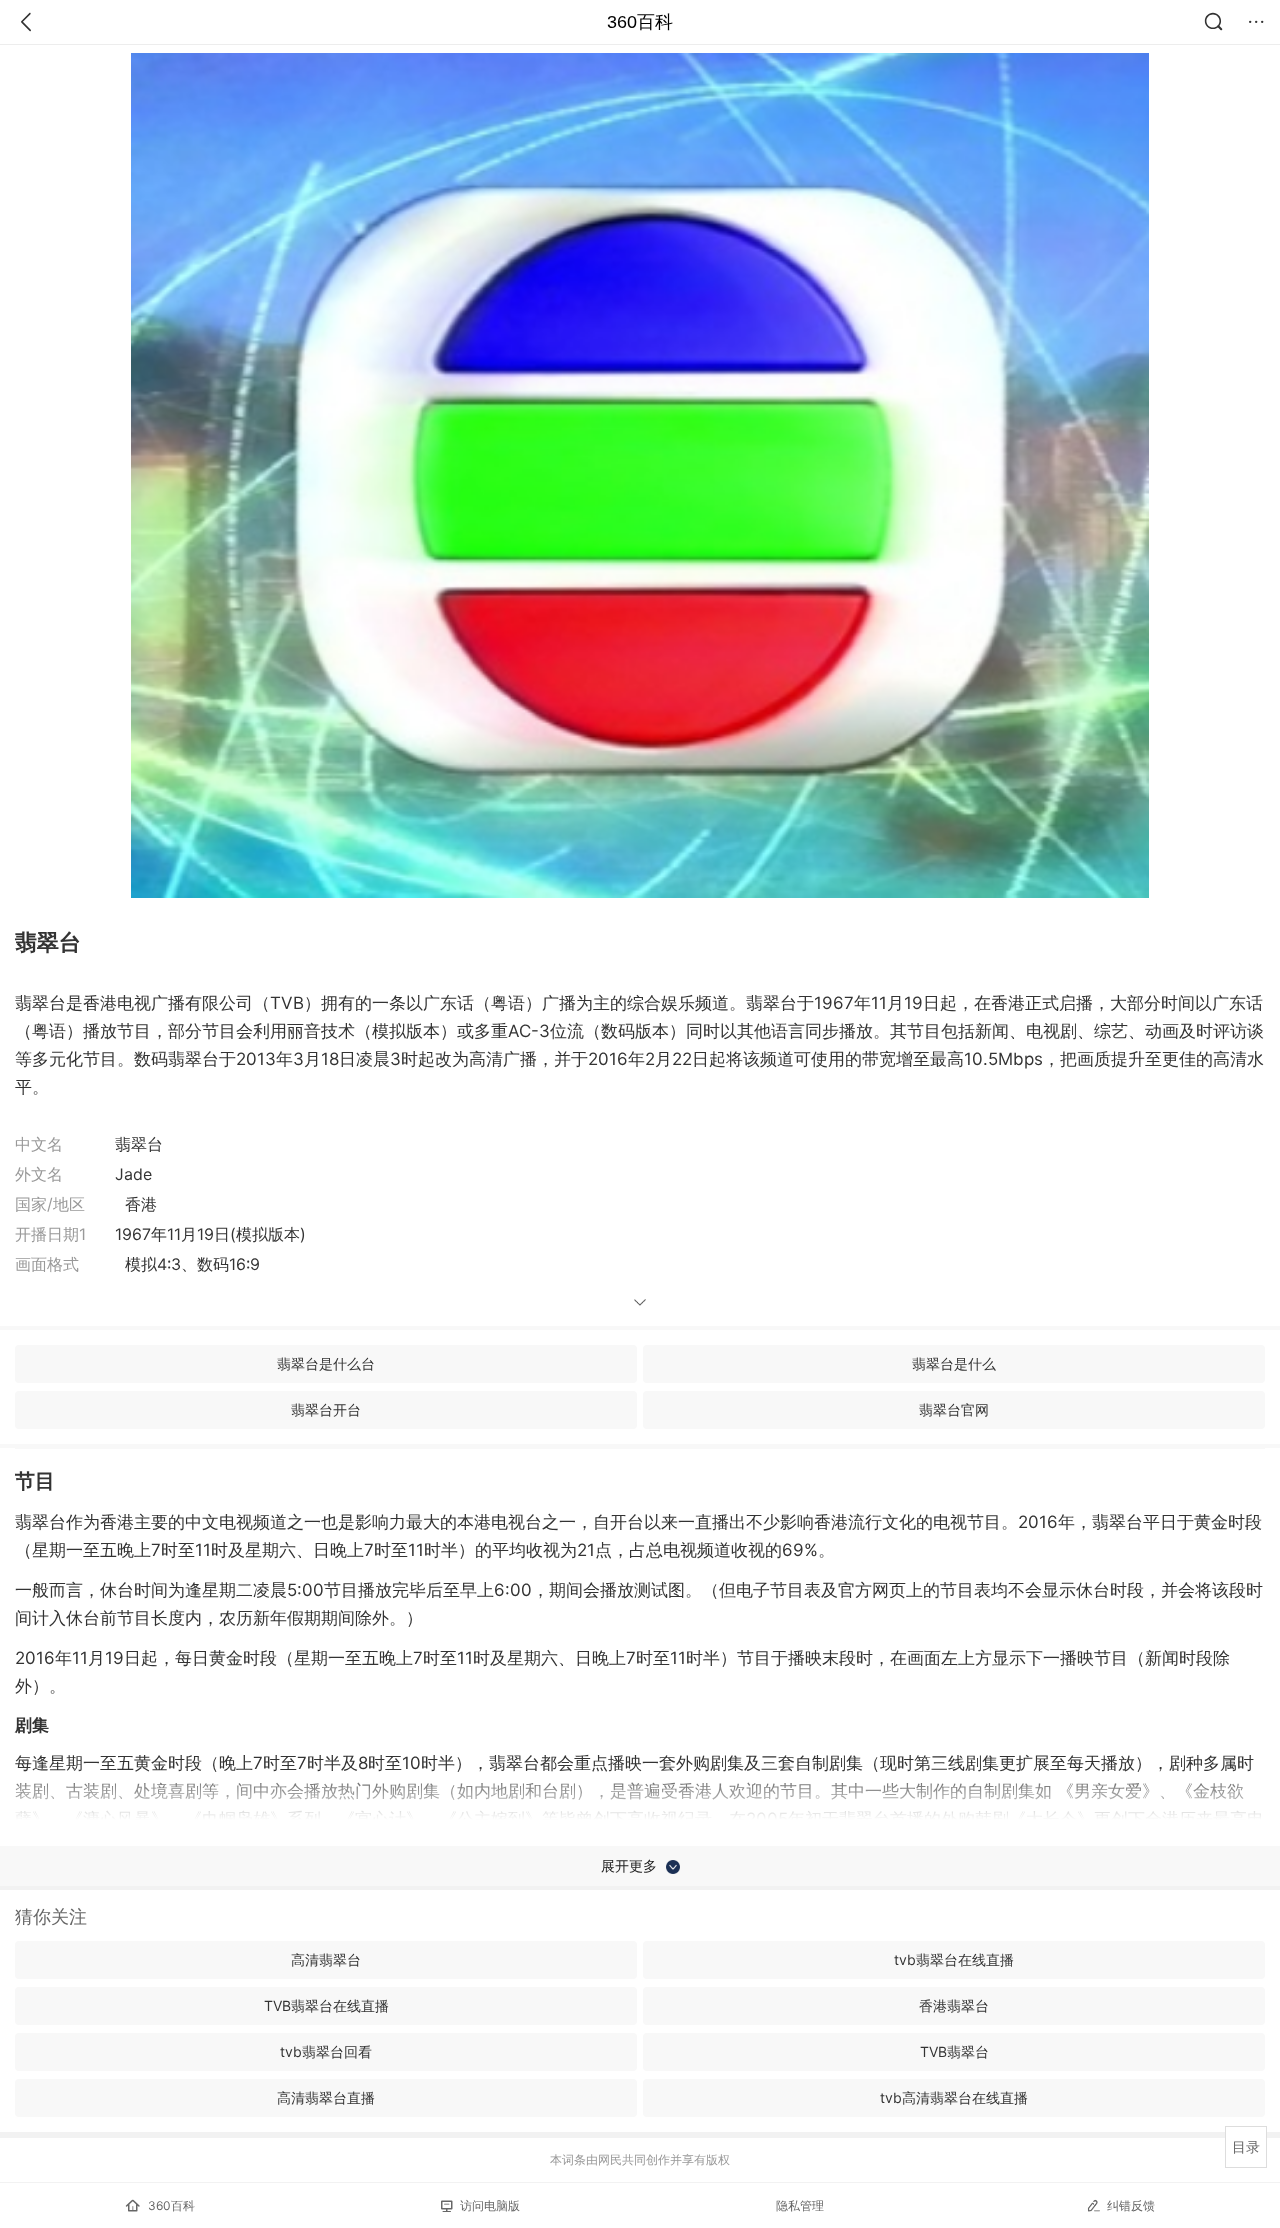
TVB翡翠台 (954, 2051)
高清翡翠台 (326, 1959)
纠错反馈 (1131, 2205)
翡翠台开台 (326, 1409)
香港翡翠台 (954, 2005)
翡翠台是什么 (954, 1363)
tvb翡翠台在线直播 (954, 1959)
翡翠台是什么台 (326, 1363)
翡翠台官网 (954, 1409)
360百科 (640, 22)
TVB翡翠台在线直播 (326, 2005)
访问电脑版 (490, 2205)
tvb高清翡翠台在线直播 (954, 2097)
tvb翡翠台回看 (326, 2051)
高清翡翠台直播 (326, 2097)
